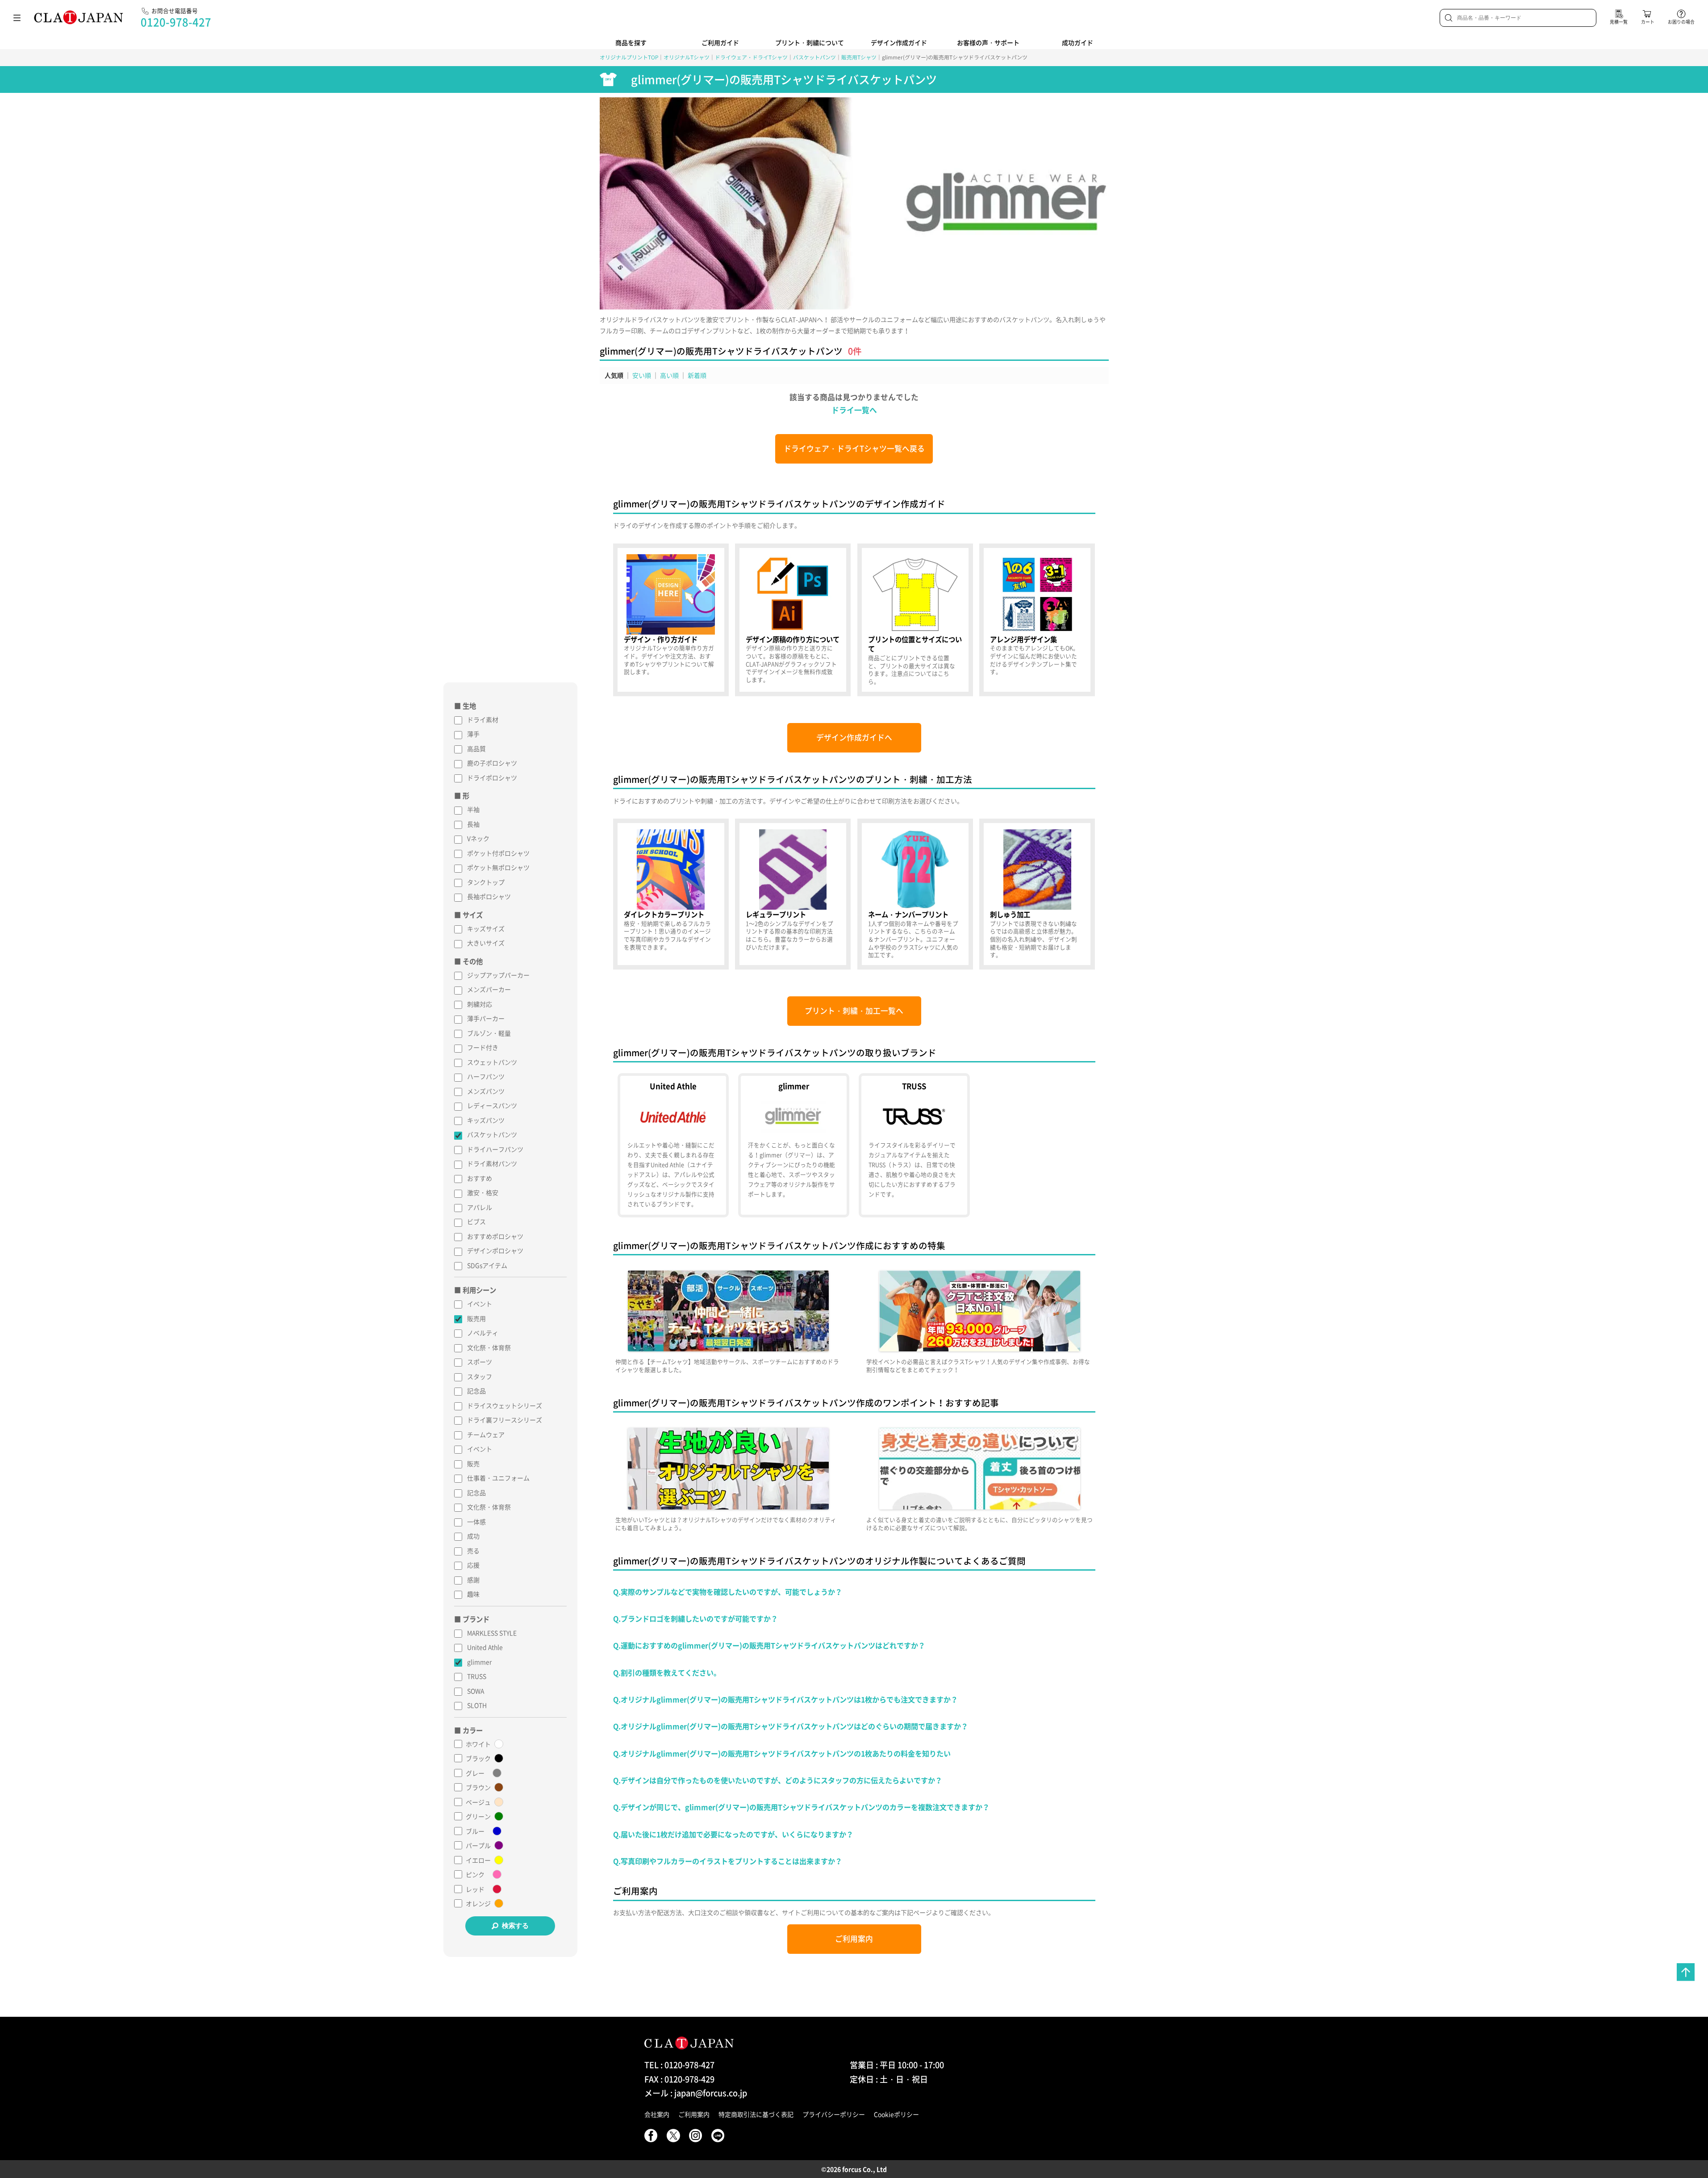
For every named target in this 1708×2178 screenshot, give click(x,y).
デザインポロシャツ (495, 1250)
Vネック (478, 838)
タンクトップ (486, 882)
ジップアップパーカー (498, 975)
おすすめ (480, 1178)
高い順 (669, 375)
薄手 (473, 734)
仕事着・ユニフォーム (498, 1478)
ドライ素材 (483, 719)
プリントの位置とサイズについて (915, 620)
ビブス (476, 1221)
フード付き (483, 1047)
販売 (473, 1463)
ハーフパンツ (486, 1076)
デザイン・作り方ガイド (671, 620)
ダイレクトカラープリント (671, 894)
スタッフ (480, 1376)
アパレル (480, 1207)
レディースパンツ (492, 1105)
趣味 (473, 1594)
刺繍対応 (480, 1004)
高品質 (476, 748)
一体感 (476, 1522)
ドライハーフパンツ (495, 1149)
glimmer (479, 1662)
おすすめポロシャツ (495, 1236)
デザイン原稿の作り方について (793, 620)
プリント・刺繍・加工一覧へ (854, 1011)
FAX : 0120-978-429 (679, 2079)
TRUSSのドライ (914, 1145)
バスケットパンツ (814, 57)
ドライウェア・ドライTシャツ (751, 57)
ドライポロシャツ (492, 778)
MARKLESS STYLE (492, 1633)
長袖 (473, 824)
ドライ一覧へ (854, 410)
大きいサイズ (486, 943)
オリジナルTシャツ (687, 57)
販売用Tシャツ (859, 57)
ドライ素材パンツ (492, 1163)
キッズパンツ (486, 1120)
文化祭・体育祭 (489, 1347)
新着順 (697, 375)
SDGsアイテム (487, 1265)
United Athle (485, 1647)
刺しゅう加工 (1037, 894)
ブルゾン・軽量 (489, 1033)
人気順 (614, 375)
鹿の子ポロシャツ (492, 763)
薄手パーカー (486, 1018)
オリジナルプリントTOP (629, 57)
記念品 (476, 1391)
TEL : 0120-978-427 (679, 2065)
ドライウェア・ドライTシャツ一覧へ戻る (854, 448)
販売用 (476, 1318)
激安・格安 (483, 1192)
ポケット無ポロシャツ (498, 867)
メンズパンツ (486, 1091)
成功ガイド (1077, 42)
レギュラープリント (793, 894)
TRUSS (477, 1676)
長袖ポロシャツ (489, 896)
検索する (515, 1925)
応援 (473, 1565)
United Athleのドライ (673, 1145)
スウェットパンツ (492, 1062)
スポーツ (480, 1362)
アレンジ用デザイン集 (1037, 620)
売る (473, 1551)
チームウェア (486, 1434)
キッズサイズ (486, 928)
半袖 (473, 809)
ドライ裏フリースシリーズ (505, 1420)
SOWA (476, 1691)
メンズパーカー (489, 989)
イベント (480, 1304)
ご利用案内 (854, 1939)
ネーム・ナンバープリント (915, 894)
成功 (473, 1536)
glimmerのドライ (793, 1145)
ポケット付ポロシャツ (498, 853)
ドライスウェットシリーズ (505, 1405)
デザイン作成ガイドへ (854, 737)
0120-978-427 (176, 22)
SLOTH (477, 1705)
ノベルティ (483, 1333)
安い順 (642, 375)
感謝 (473, 1580)
